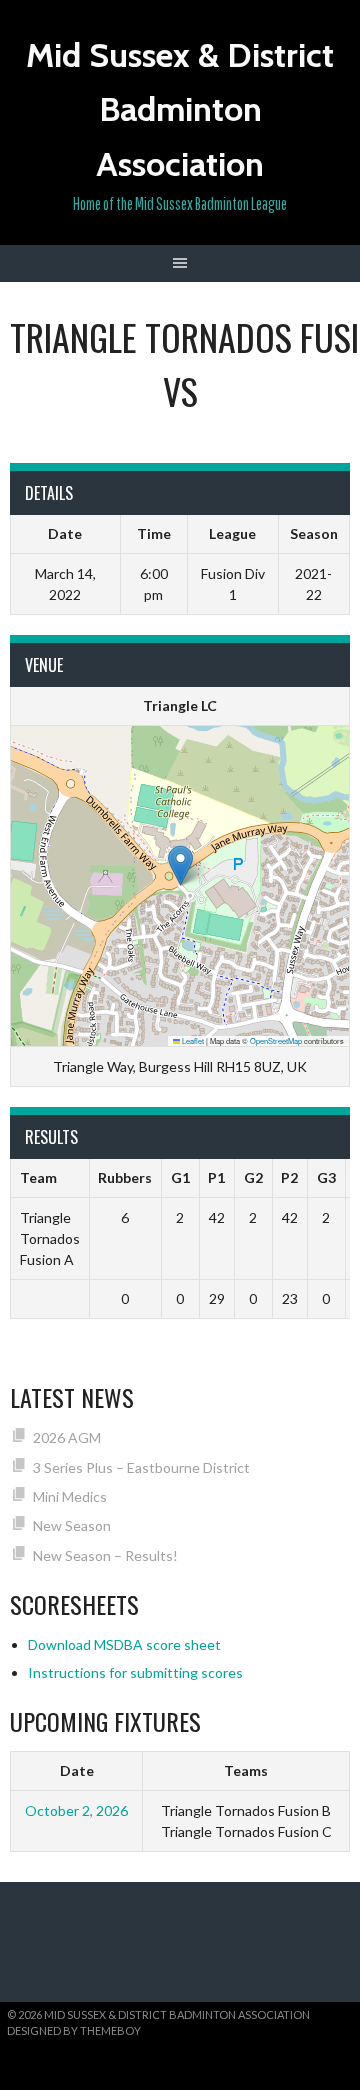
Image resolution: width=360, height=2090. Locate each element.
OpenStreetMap (276, 1040)
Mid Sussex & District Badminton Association (180, 109)
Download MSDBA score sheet (124, 1644)
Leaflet (192, 1040)
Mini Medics (70, 1496)
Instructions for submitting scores (135, 1672)
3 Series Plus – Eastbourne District (141, 1467)
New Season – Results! (105, 1555)
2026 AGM (67, 1437)
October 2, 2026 (76, 1810)
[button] (180, 865)
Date (77, 1770)
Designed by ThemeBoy (74, 2030)
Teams (246, 1770)
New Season (72, 1525)
